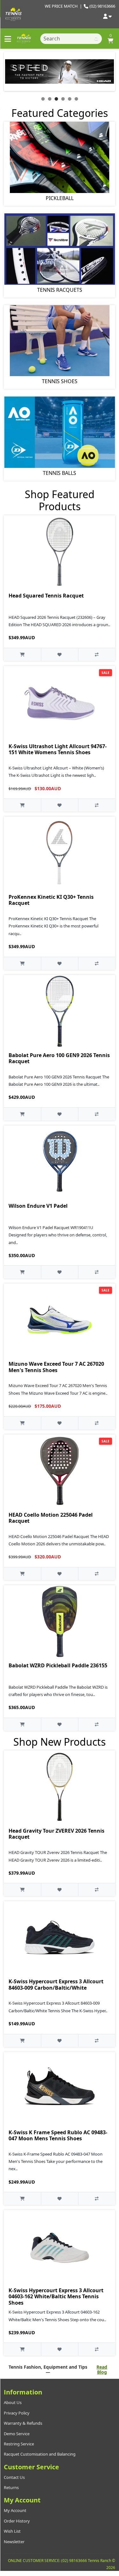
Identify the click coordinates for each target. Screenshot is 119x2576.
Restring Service (19, 2444)
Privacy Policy (17, 2413)
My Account (15, 2510)
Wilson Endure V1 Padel (38, 1206)
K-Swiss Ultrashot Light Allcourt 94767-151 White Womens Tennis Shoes (58, 749)
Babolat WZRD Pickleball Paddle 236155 (58, 1665)
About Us (13, 2402)
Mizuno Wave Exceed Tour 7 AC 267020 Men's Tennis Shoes (56, 1367)
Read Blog (102, 2370)
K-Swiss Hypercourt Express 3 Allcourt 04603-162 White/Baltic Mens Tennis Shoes (56, 2296)
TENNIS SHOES (60, 381)
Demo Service (17, 2434)
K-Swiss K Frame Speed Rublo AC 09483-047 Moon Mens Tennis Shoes (58, 2135)
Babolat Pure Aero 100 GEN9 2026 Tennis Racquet (59, 1058)
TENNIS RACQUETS (60, 290)
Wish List (12, 2531)
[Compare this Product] (97, 654)
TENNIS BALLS (60, 473)
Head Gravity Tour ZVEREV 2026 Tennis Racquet (56, 1834)
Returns (11, 2487)
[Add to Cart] (22, 654)
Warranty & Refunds (23, 2423)
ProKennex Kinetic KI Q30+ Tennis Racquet (51, 900)
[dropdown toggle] (107, 17)
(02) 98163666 (102, 6)
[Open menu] (8, 39)
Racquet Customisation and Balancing (40, 2454)
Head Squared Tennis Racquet (46, 596)
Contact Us (14, 2477)
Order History (17, 2521)
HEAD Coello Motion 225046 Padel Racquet (51, 1518)
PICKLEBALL (60, 198)
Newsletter (14, 2542)
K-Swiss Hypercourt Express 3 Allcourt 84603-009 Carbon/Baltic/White (56, 1984)
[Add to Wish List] (60, 654)
